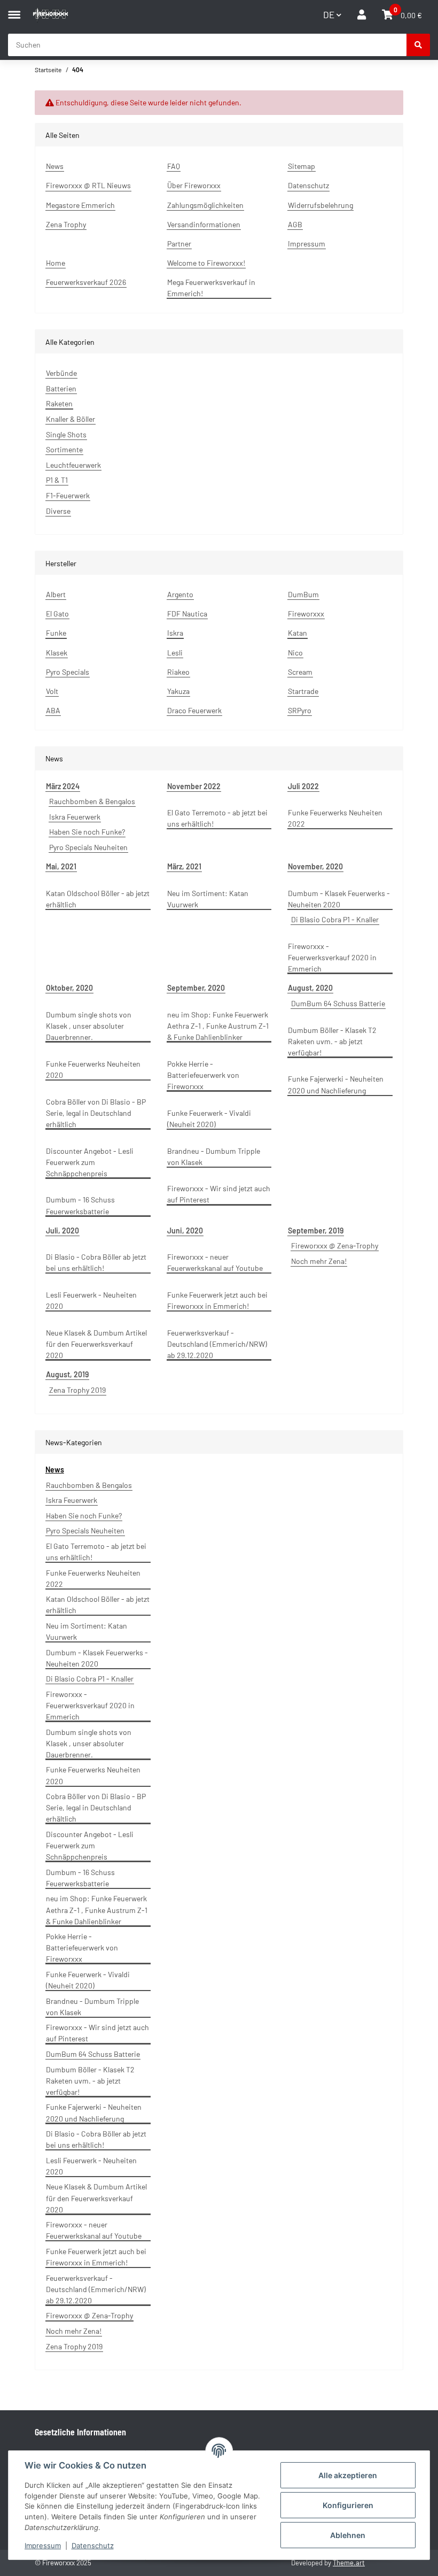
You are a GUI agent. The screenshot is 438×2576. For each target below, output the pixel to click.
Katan (298, 633)
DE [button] (329, 14)
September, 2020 (196, 988)
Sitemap (302, 166)
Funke (56, 633)
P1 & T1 (57, 480)
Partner (179, 244)
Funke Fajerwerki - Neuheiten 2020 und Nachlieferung (336, 1084)
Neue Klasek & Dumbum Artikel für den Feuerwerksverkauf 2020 (96, 1344)
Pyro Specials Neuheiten (88, 847)
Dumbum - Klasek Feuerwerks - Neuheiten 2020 (339, 899)
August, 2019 (67, 1374)
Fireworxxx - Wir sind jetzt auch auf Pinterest (219, 1194)
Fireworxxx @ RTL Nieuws (88, 185)
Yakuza (178, 691)
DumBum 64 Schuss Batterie (338, 1003)
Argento (180, 594)
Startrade (303, 691)
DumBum (303, 594)
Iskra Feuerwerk (75, 817)
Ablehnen (348, 2535)
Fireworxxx (306, 614)
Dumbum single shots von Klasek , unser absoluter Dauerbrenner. (89, 1026)
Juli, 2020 (62, 1231)
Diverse (58, 511)
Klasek (57, 653)
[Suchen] (418, 45)
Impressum (43, 2546)
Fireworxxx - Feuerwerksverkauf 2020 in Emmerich (332, 957)
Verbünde (61, 373)
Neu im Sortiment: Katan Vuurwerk (208, 899)
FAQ (174, 166)
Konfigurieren (348, 2505)
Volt (52, 691)
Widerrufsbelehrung (320, 205)
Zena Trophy (66, 224)
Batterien (61, 388)
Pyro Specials (68, 672)
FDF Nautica (187, 614)
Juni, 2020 (185, 1231)
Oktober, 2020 (69, 988)
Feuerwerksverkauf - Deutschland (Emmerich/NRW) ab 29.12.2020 (217, 1344)
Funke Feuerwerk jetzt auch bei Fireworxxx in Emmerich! (217, 1300)
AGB (295, 224)
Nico (295, 653)
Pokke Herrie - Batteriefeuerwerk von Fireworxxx (203, 1075)
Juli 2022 (303, 786)
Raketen (59, 403)
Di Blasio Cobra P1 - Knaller (335, 919)
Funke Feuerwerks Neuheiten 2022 (335, 818)
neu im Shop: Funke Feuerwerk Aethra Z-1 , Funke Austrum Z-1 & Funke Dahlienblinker (218, 1026)
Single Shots (66, 434)
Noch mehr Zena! (319, 1261)
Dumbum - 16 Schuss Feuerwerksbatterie (80, 1205)
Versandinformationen (204, 224)
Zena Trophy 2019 (77, 1390)
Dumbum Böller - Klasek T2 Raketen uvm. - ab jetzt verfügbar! (332, 1041)
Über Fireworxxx (194, 185)
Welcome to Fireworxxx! (206, 263)
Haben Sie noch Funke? (87, 832)
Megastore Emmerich (80, 205)
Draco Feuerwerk (194, 710)
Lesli (175, 653)
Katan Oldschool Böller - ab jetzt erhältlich (98, 899)
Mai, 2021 (61, 866)
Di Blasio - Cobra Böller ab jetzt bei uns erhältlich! (96, 1262)
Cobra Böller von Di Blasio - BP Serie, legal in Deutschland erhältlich (96, 1113)
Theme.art (349, 2563)
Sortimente (64, 449)
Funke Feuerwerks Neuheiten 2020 (93, 1069)
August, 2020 (310, 988)
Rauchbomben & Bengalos (92, 801)
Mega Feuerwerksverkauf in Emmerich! (211, 288)
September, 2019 (316, 1231)
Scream (300, 672)
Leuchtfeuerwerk (73, 465)
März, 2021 (184, 866)
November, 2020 (315, 866)
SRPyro (300, 710)
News (55, 166)
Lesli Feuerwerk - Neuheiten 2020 (91, 1300)
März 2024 (63, 786)
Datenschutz (93, 2546)
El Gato (57, 614)
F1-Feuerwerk (68, 495)
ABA (53, 710)
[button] (362, 15)
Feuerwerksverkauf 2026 (86, 282)
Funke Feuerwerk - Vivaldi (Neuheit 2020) (209, 1119)
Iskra (175, 633)
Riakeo (178, 672)
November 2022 (194, 786)
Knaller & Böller (71, 419)
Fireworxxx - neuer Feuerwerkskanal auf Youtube (215, 1262)
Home (56, 263)
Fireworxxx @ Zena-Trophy (335, 1245)
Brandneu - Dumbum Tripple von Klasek (214, 1156)
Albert (56, 594)
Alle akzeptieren (348, 2475)
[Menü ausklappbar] (14, 10)
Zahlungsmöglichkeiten (205, 205)
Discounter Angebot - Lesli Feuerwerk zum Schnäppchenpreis (90, 1162)
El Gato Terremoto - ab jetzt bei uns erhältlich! (217, 818)
